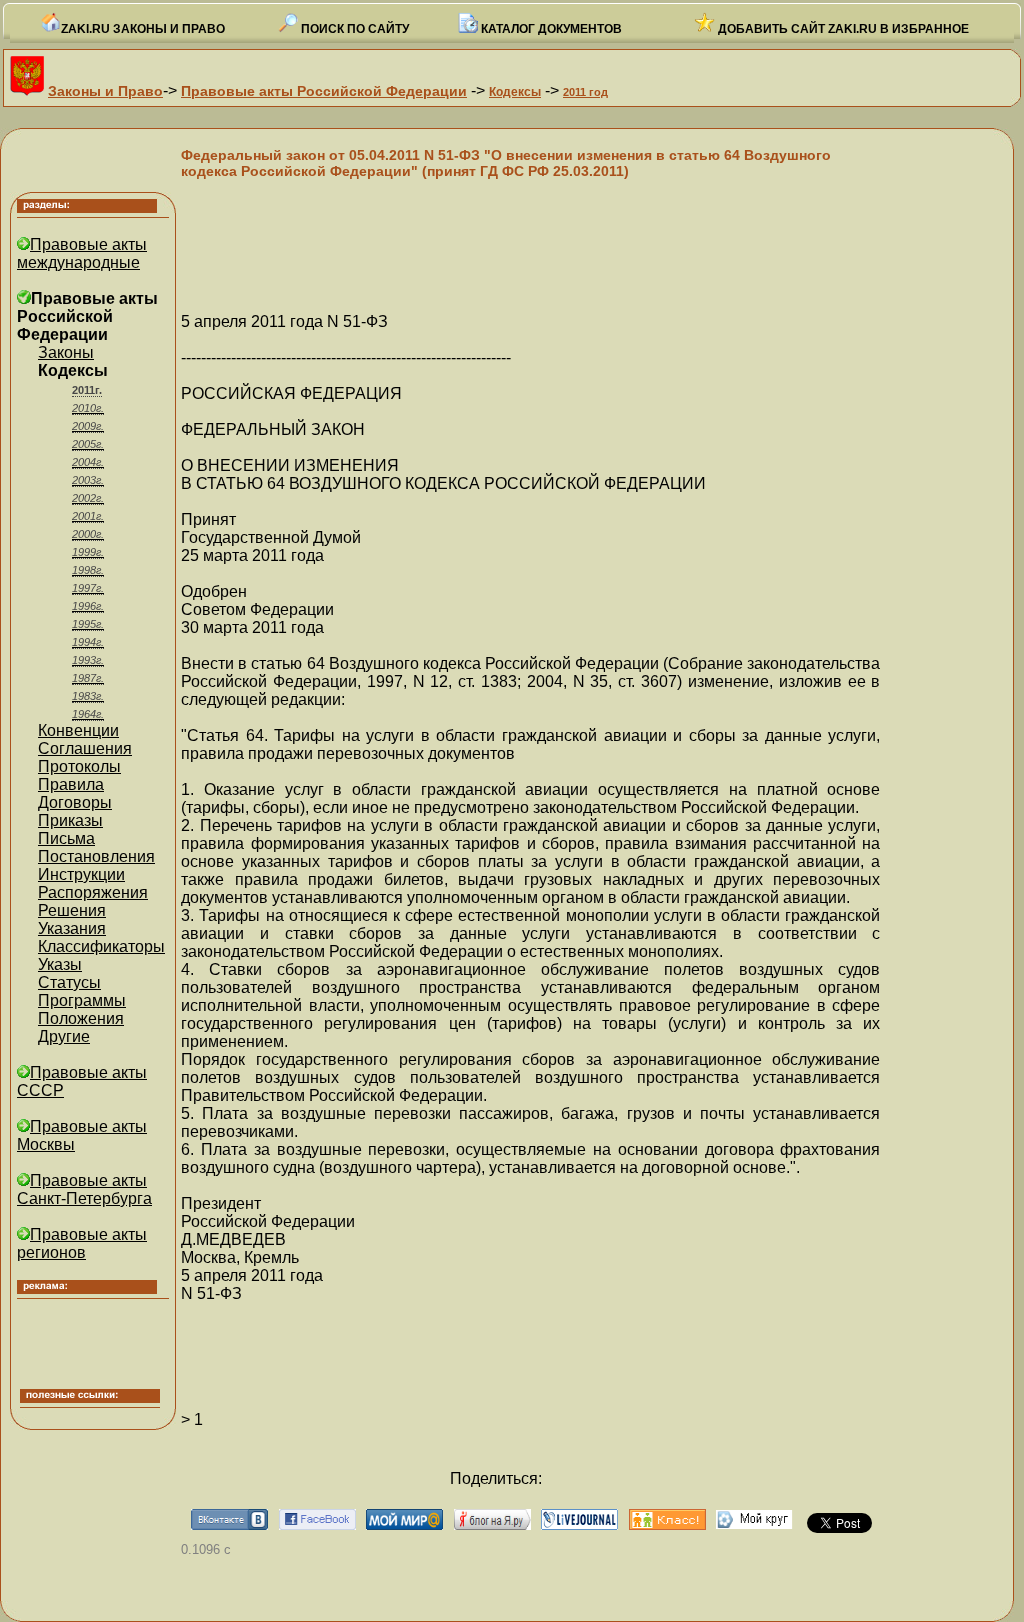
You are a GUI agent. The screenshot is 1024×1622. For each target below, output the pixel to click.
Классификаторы (101, 946)
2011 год (585, 92)
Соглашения (85, 748)
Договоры (75, 802)
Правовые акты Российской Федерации (324, 91)
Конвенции (78, 730)
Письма (66, 838)
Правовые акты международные (82, 253)
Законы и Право (105, 91)
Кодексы (515, 92)
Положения (81, 1018)
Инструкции (81, 874)
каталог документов (550, 29)
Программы (82, 1000)
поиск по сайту (353, 29)
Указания (72, 928)
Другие (64, 1036)
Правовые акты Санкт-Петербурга (84, 1189)
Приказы (70, 820)
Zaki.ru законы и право (143, 29)
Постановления (96, 856)
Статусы (69, 982)
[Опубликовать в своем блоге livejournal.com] (579, 1524)
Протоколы (79, 766)
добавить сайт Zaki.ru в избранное (842, 29)
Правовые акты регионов (82, 1243)
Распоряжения (93, 892)
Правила (71, 784)
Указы (60, 964)
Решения (72, 910)
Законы (66, 352)
